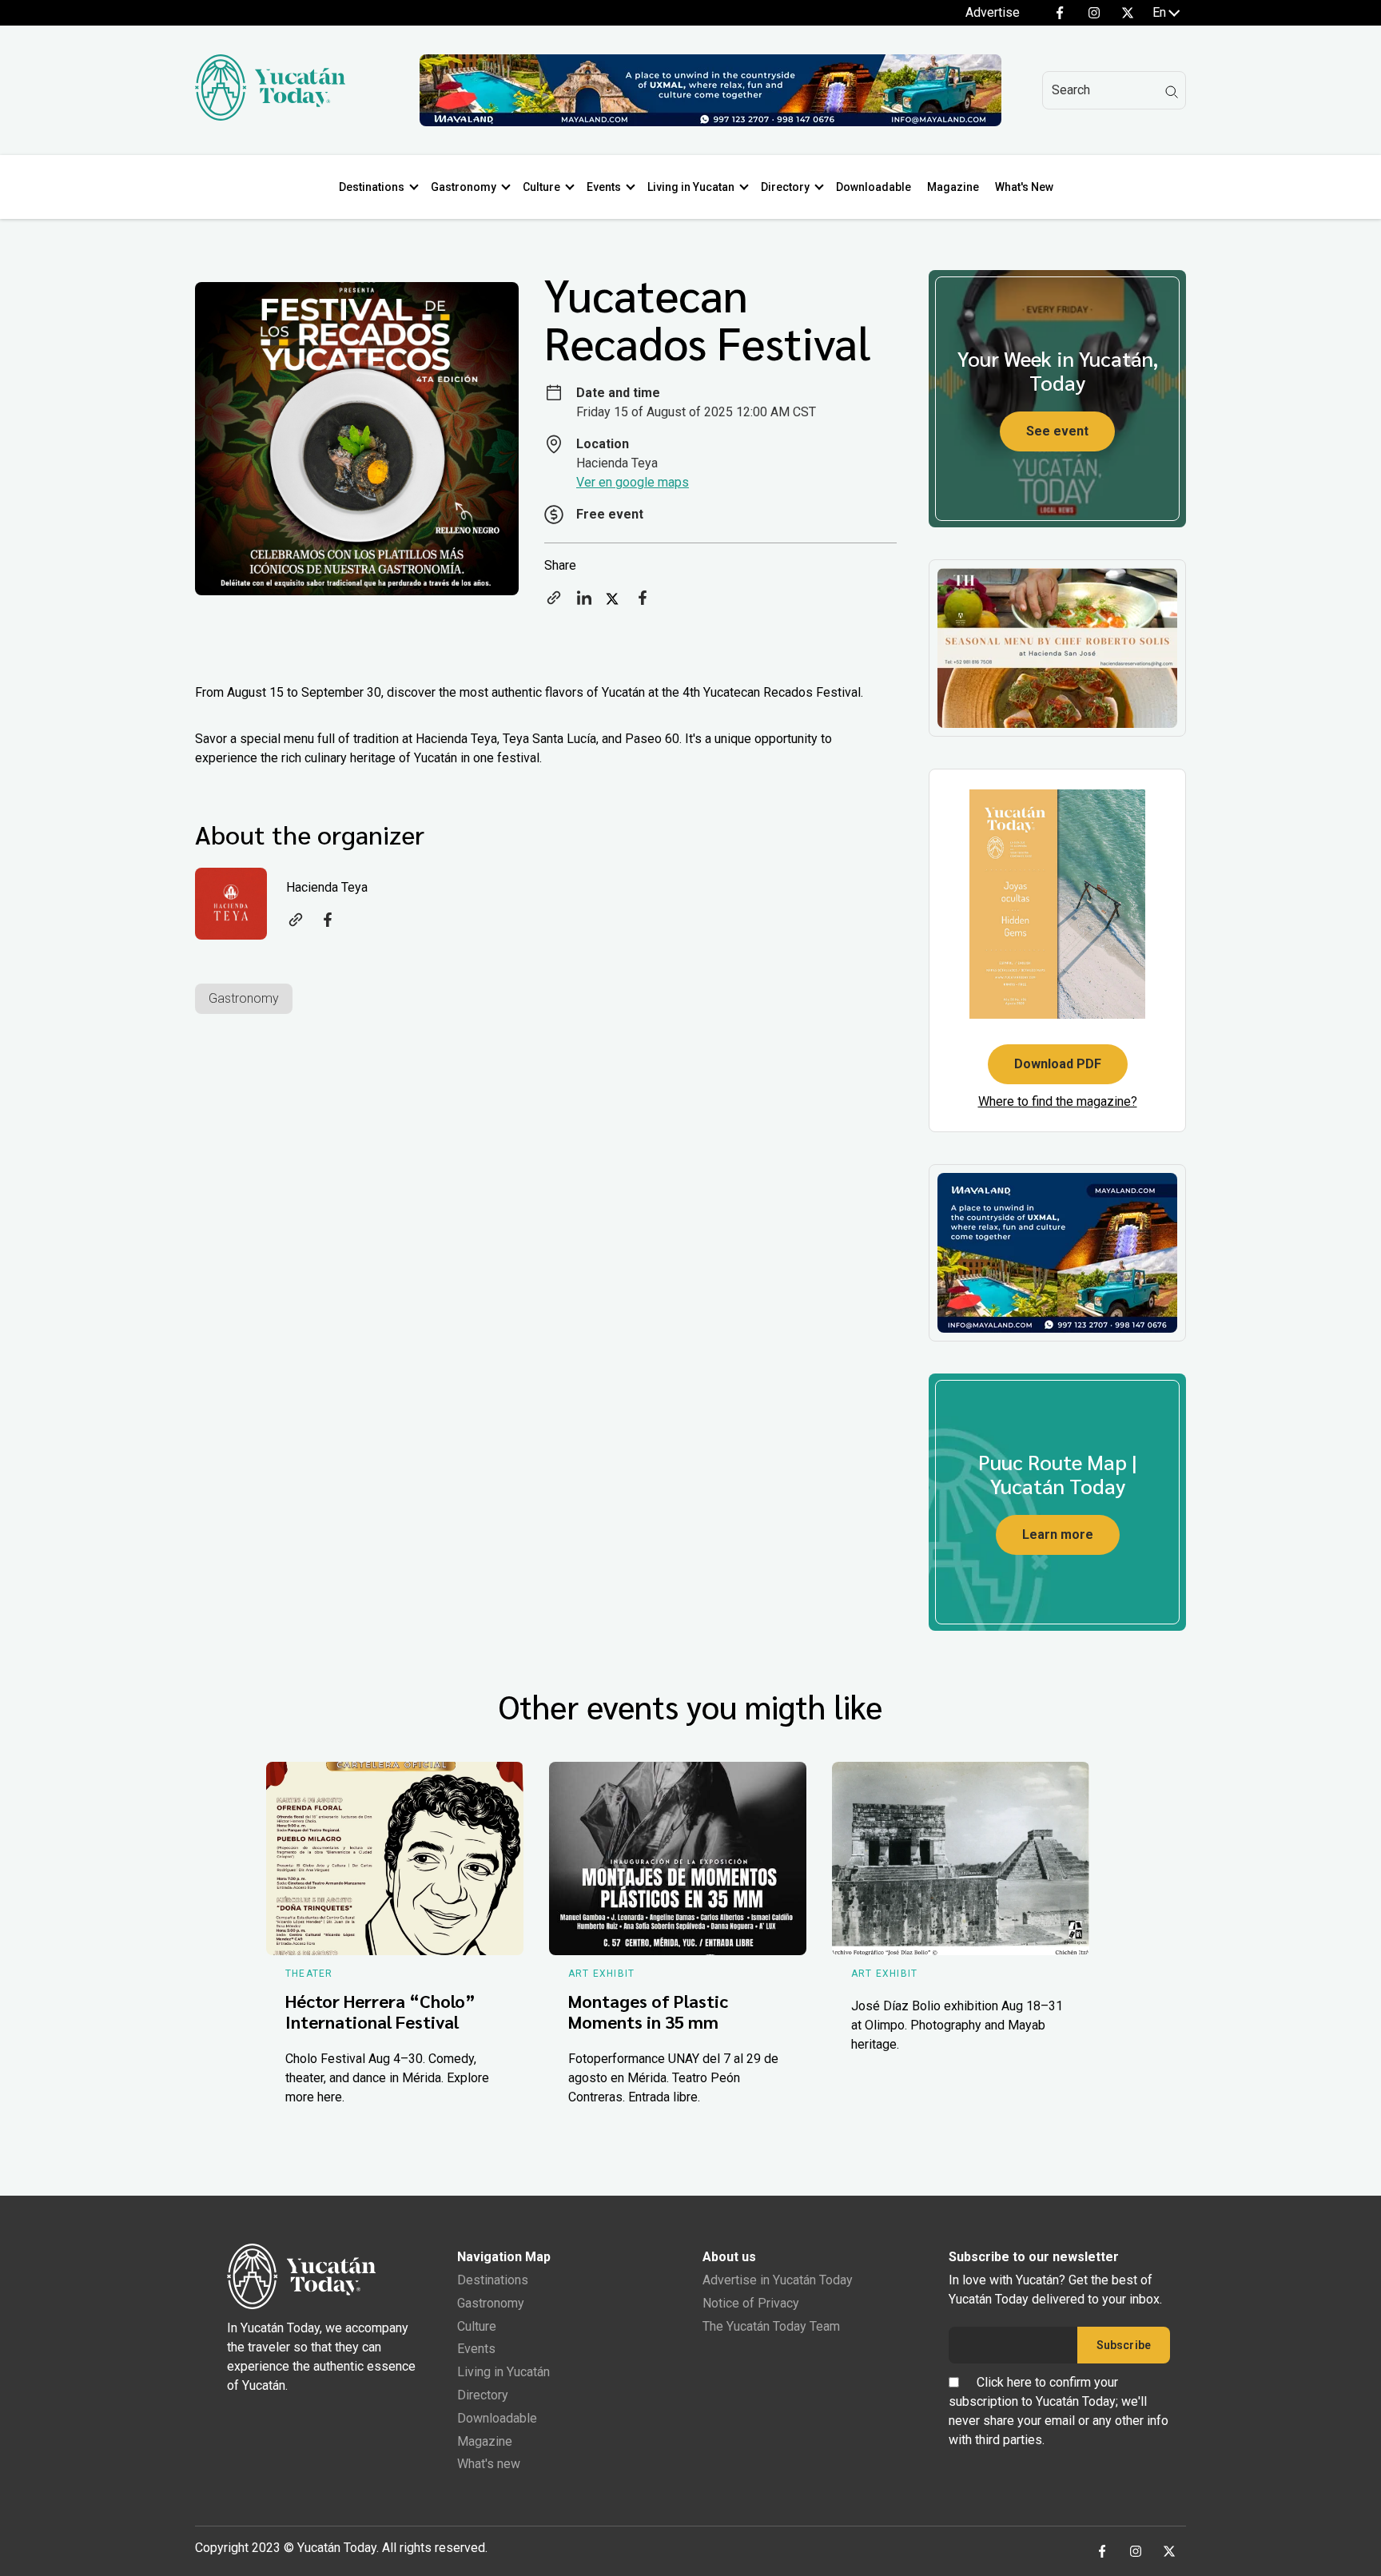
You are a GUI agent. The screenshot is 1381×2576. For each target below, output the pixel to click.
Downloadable (874, 187)
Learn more (1058, 1534)
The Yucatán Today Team (771, 2326)
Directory (785, 187)
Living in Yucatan (691, 187)
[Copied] (554, 603)
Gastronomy (464, 187)
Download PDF (1058, 1064)
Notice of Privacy (751, 2303)
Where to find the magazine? (1058, 1101)
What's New (1024, 187)
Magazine (953, 187)
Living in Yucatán (503, 2372)
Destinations (372, 187)
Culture (541, 187)
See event (1057, 431)
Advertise (993, 12)
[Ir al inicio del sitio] (270, 116)
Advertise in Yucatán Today (778, 2280)
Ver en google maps (633, 482)
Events (604, 187)
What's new (489, 2464)
